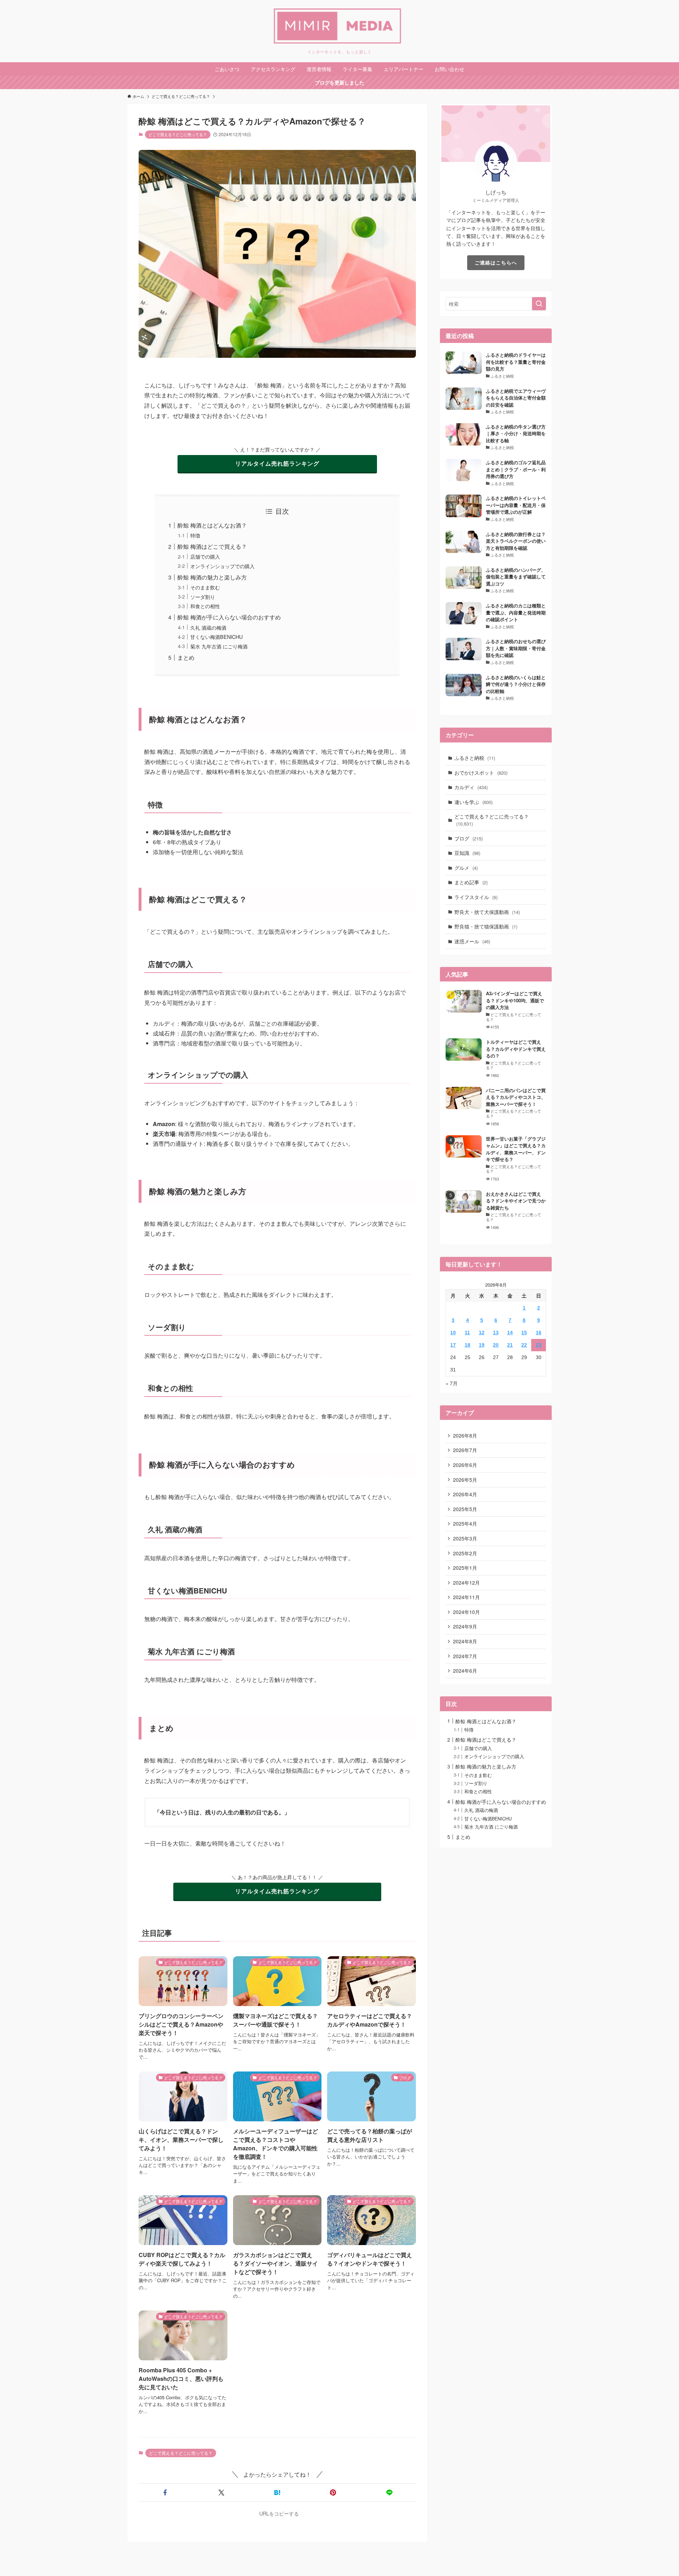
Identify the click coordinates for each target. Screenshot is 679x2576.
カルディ (471, 787)
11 (467, 1333)
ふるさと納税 (475, 758)
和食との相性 (205, 606)
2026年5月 (465, 1480)
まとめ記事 (471, 882)
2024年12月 (466, 1583)
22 (524, 1345)
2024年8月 (465, 1641)
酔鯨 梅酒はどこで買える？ (212, 546)
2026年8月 (465, 1435)
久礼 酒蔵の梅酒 (208, 627)
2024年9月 (465, 1626)
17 (453, 1345)
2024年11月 (466, 1597)
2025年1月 (465, 1568)
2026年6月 (465, 1465)
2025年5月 (465, 1509)
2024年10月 (466, 1612)
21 (510, 1345)
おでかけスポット (481, 773)
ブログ (469, 838)
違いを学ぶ (474, 802)
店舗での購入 (205, 556)
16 (539, 1333)
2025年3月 (465, 1538)
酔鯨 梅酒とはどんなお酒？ (212, 525)
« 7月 (452, 1383)
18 (468, 1345)
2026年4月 (465, 1494)
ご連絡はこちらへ (496, 262)
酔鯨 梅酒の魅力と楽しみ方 (212, 577)
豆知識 (467, 853)
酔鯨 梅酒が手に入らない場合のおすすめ (229, 617)
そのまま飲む (205, 587)
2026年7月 (465, 1450)
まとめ (186, 657)
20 (496, 1345)
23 (539, 1345)
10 (453, 1333)
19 (482, 1345)
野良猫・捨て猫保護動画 (486, 926)
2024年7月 (465, 1656)
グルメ (466, 868)
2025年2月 (465, 1553)
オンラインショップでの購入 (222, 566)
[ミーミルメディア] (339, 26)
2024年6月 (465, 1671)
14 (510, 1333)
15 (524, 1333)
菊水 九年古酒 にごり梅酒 (219, 646)
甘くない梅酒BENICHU (216, 637)
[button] (165, 2493)
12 (482, 1333)
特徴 (195, 535)
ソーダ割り (203, 597)
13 (496, 1333)
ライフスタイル (476, 897)
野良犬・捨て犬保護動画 (487, 912)
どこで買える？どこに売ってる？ (178, 134)
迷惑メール (472, 941)
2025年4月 (465, 1523)
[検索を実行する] (539, 304)
